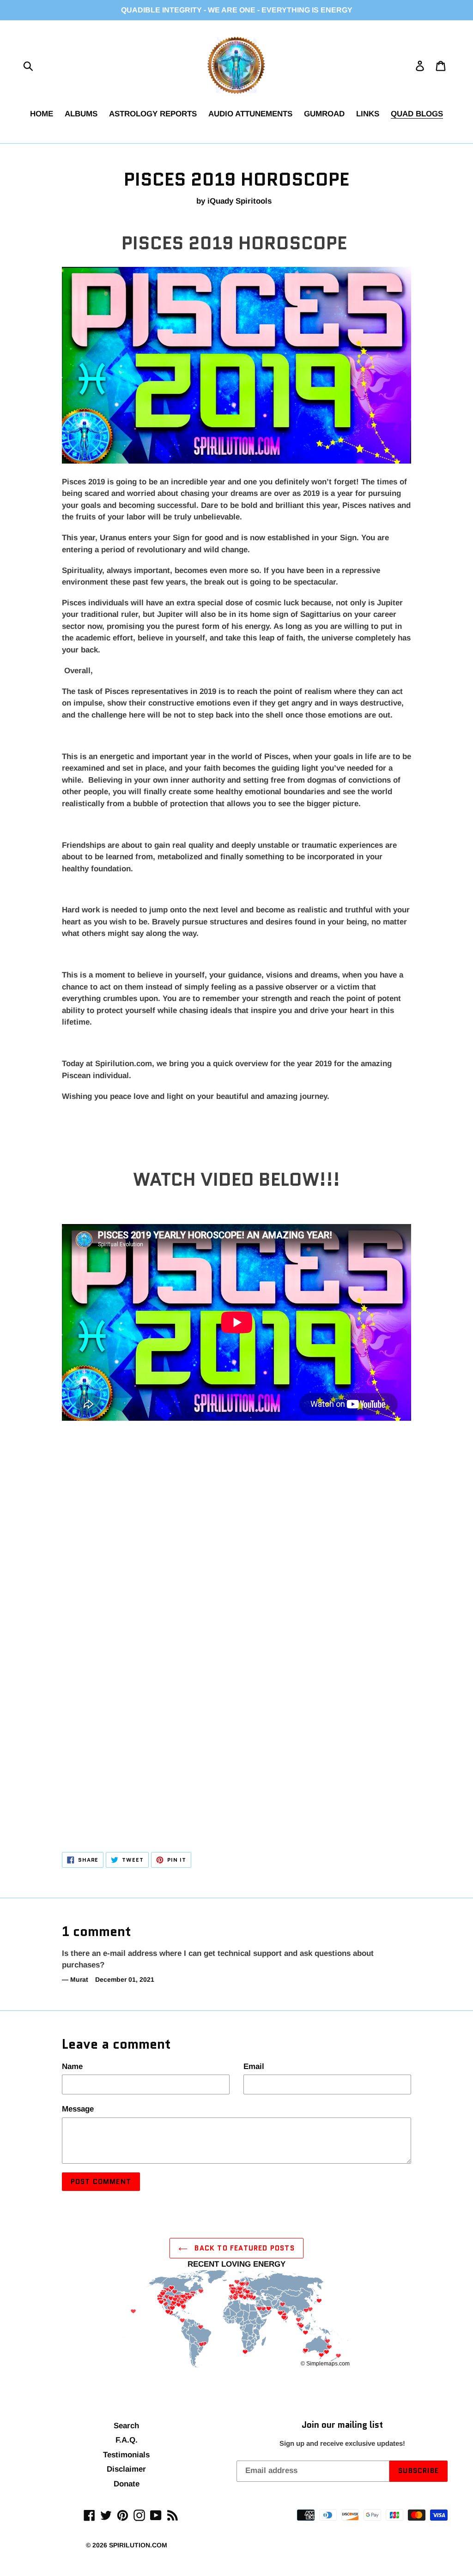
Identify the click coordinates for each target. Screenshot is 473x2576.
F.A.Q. (127, 2440)
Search (126, 2426)
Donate (127, 2484)
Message (78, 2109)
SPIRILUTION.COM (138, 2545)
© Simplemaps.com (325, 2364)
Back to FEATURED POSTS (243, 2248)
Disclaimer (126, 2469)
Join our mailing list (342, 2425)
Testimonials (126, 2455)
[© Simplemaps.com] (236, 2320)
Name (72, 2066)
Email (254, 2066)
